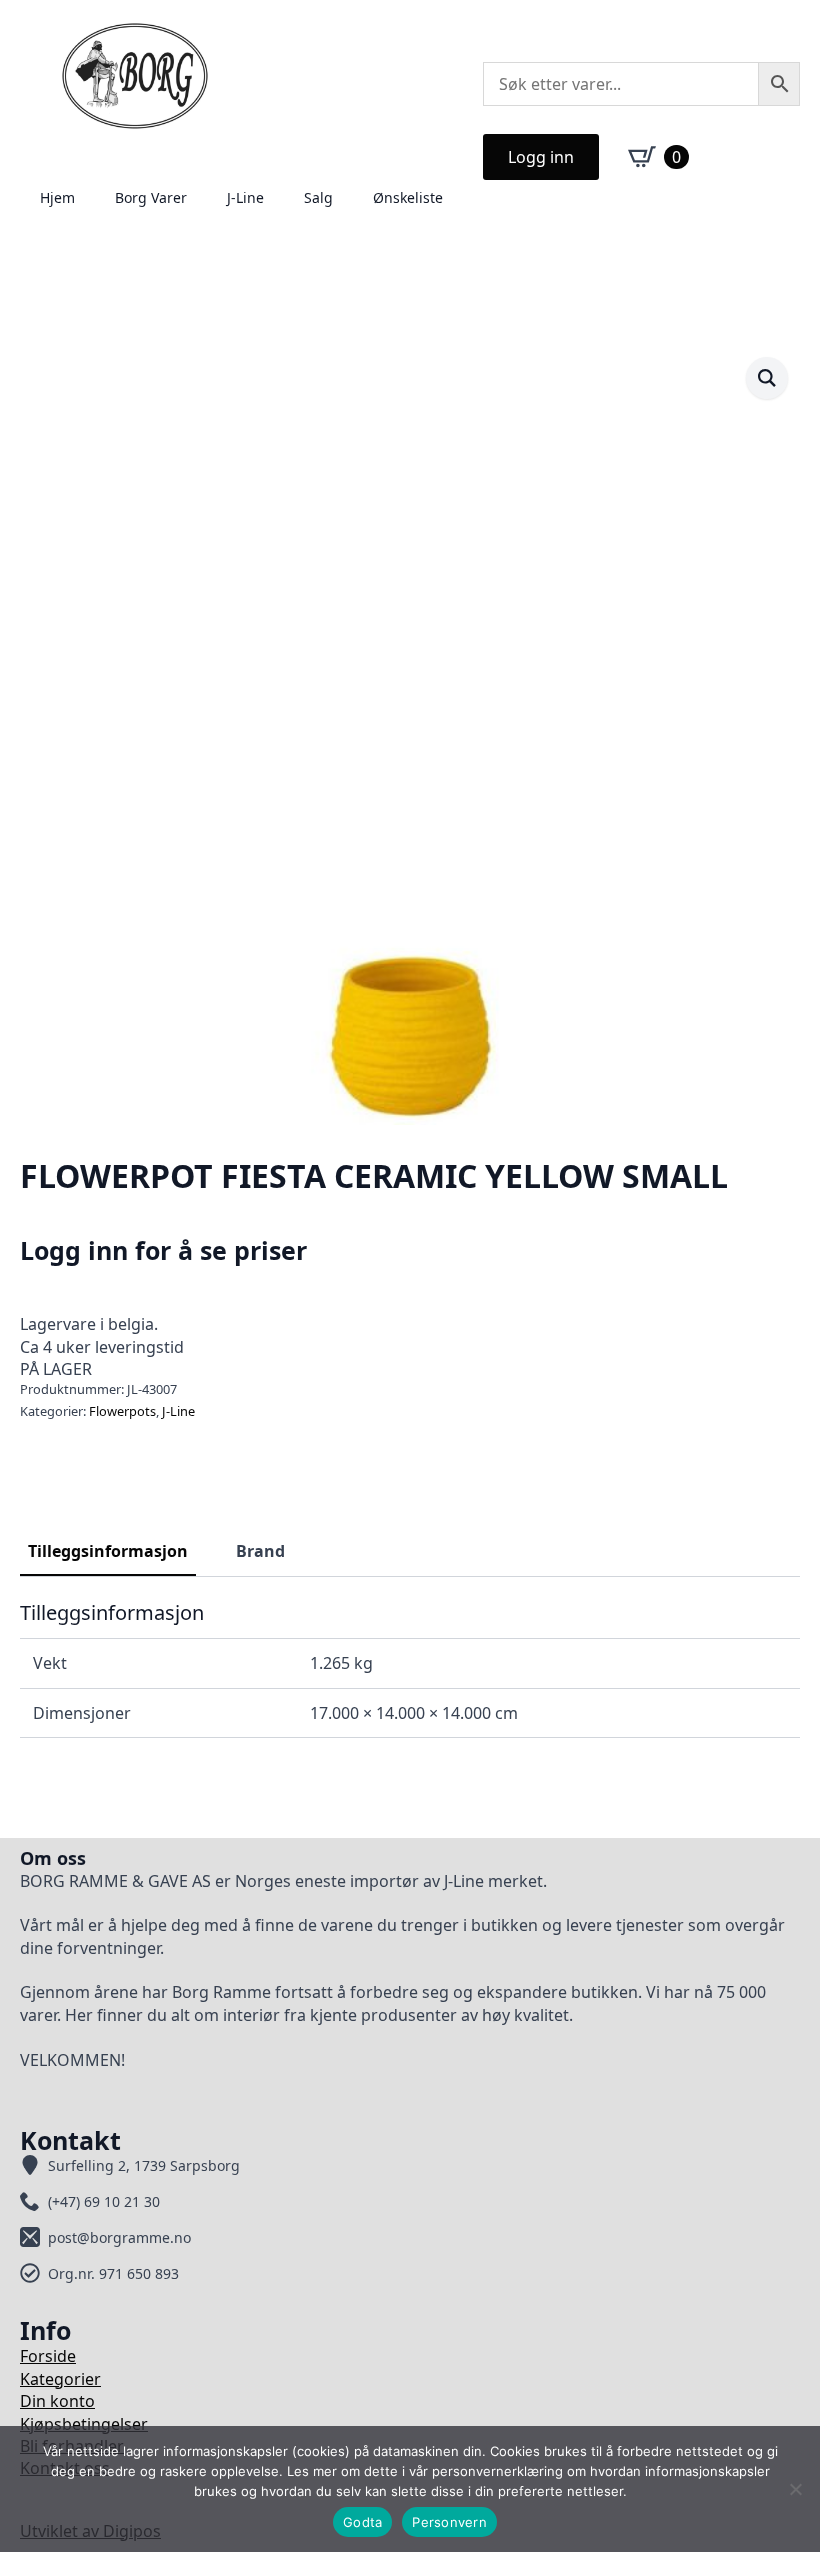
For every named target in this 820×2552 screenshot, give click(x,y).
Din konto (57, 2401)
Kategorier (60, 2379)
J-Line (245, 197)
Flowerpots (122, 1411)
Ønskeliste (408, 197)
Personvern (449, 2522)
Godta (362, 2522)
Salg (318, 197)
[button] (767, 378)
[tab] (108, 1551)
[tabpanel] (410, 1669)
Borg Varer (151, 197)
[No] (795, 2489)
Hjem (57, 197)
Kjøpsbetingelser (84, 2424)
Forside (48, 2356)
